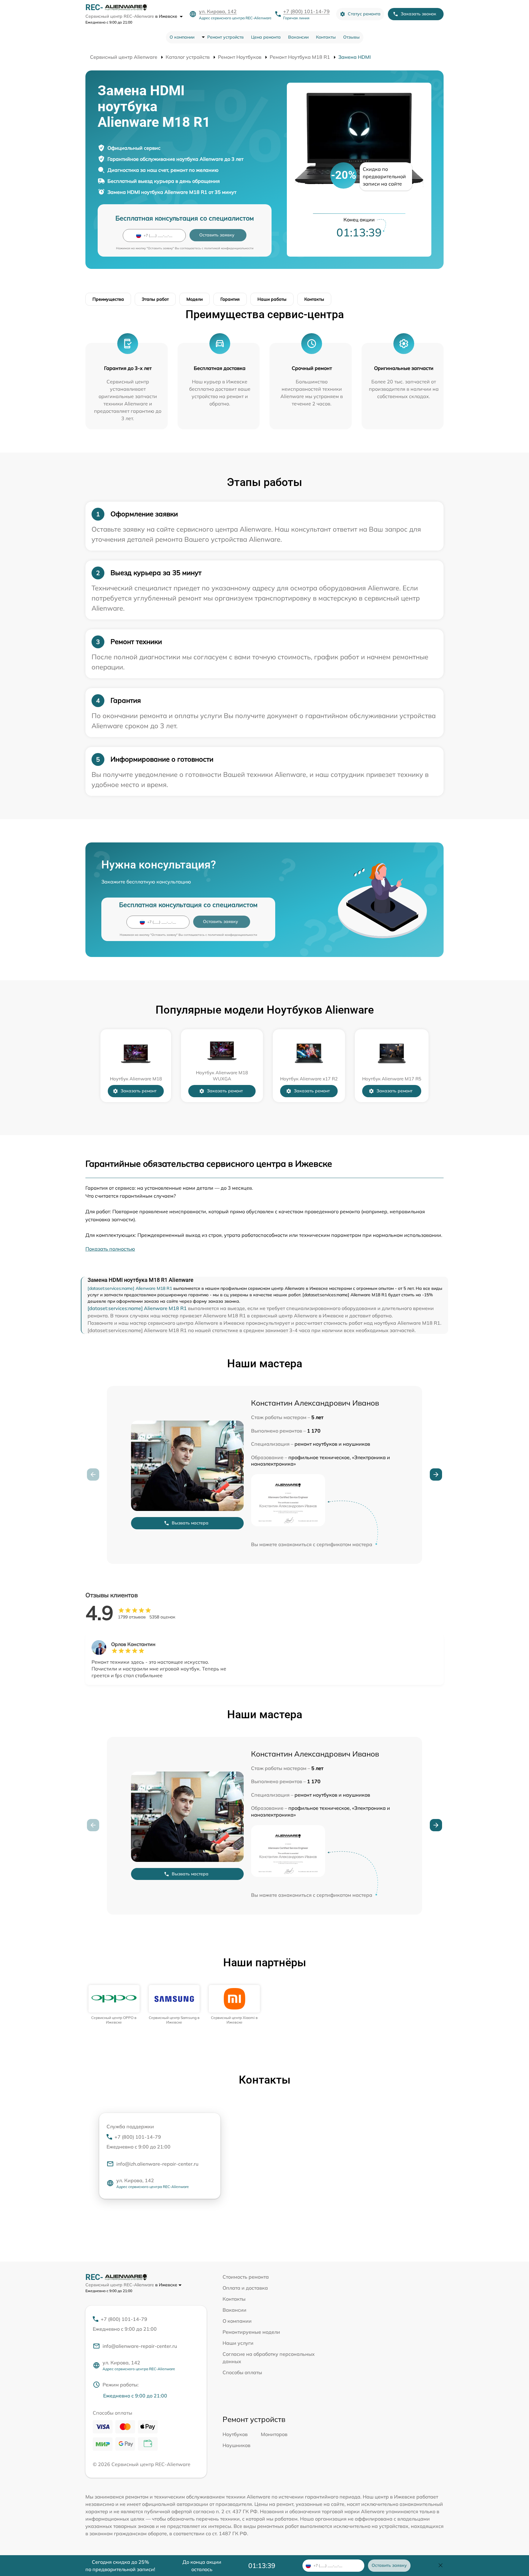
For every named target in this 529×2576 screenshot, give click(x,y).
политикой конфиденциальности (229, 248)
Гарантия (230, 299)
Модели (195, 299)
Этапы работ (155, 299)
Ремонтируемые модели (251, 2332)
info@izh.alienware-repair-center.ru (157, 2164)
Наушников (236, 2445)
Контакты (326, 37)
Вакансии (298, 37)
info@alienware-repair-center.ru (140, 2346)
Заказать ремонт (139, 1091)
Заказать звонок (418, 14)
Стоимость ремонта (246, 2277)
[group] (114, 2005)
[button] (436, 1474)
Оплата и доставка (245, 2288)
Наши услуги (238, 2343)
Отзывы (351, 37)
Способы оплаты (242, 2372)
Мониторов (274, 2434)
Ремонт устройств (225, 37)
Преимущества (108, 299)
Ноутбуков (235, 2434)
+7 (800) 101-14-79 (306, 11)
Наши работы (272, 299)
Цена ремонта (266, 37)
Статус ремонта (364, 14)
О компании (182, 37)
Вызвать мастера (190, 1523)
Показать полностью (110, 1249)
